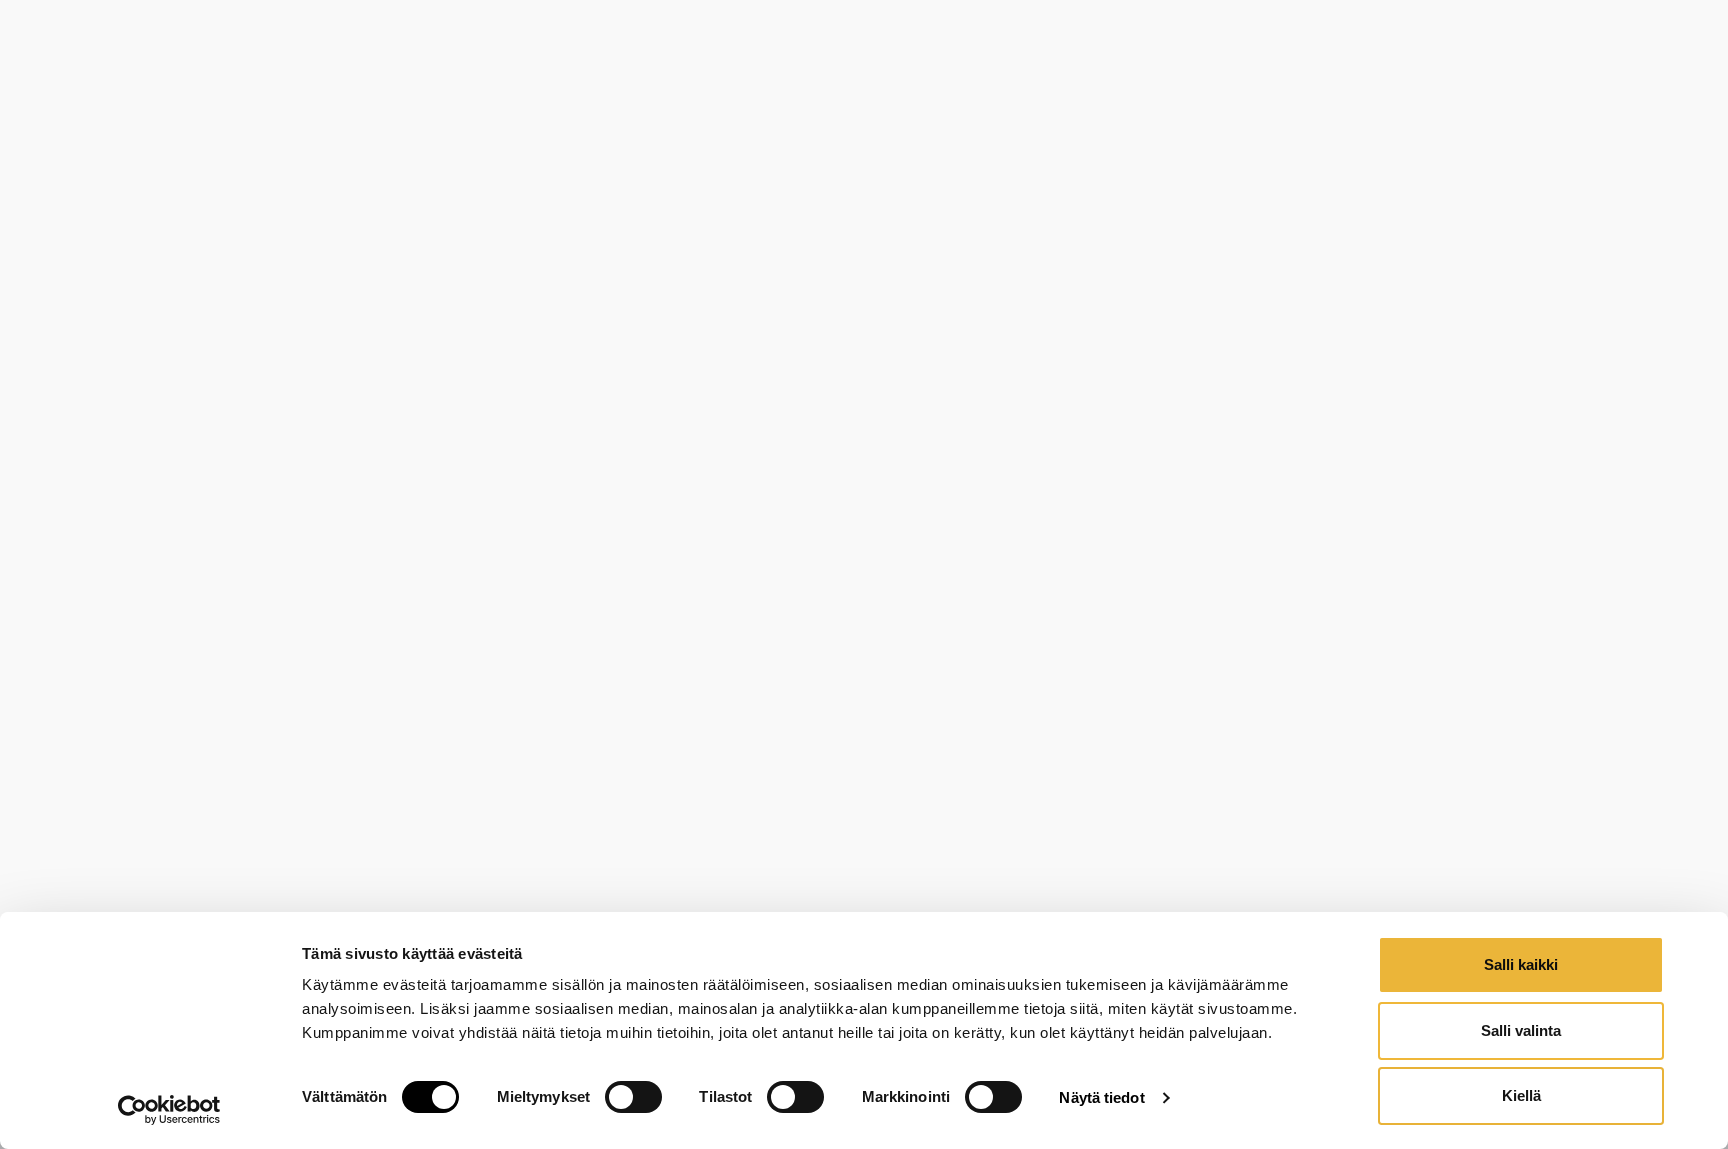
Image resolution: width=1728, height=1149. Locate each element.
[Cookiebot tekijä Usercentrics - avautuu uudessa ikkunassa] (169, 1110)
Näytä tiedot (1101, 1097)
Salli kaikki (1521, 964)
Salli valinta (1521, 1030)
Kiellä (1521, 1095)
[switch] (633, 1097)
